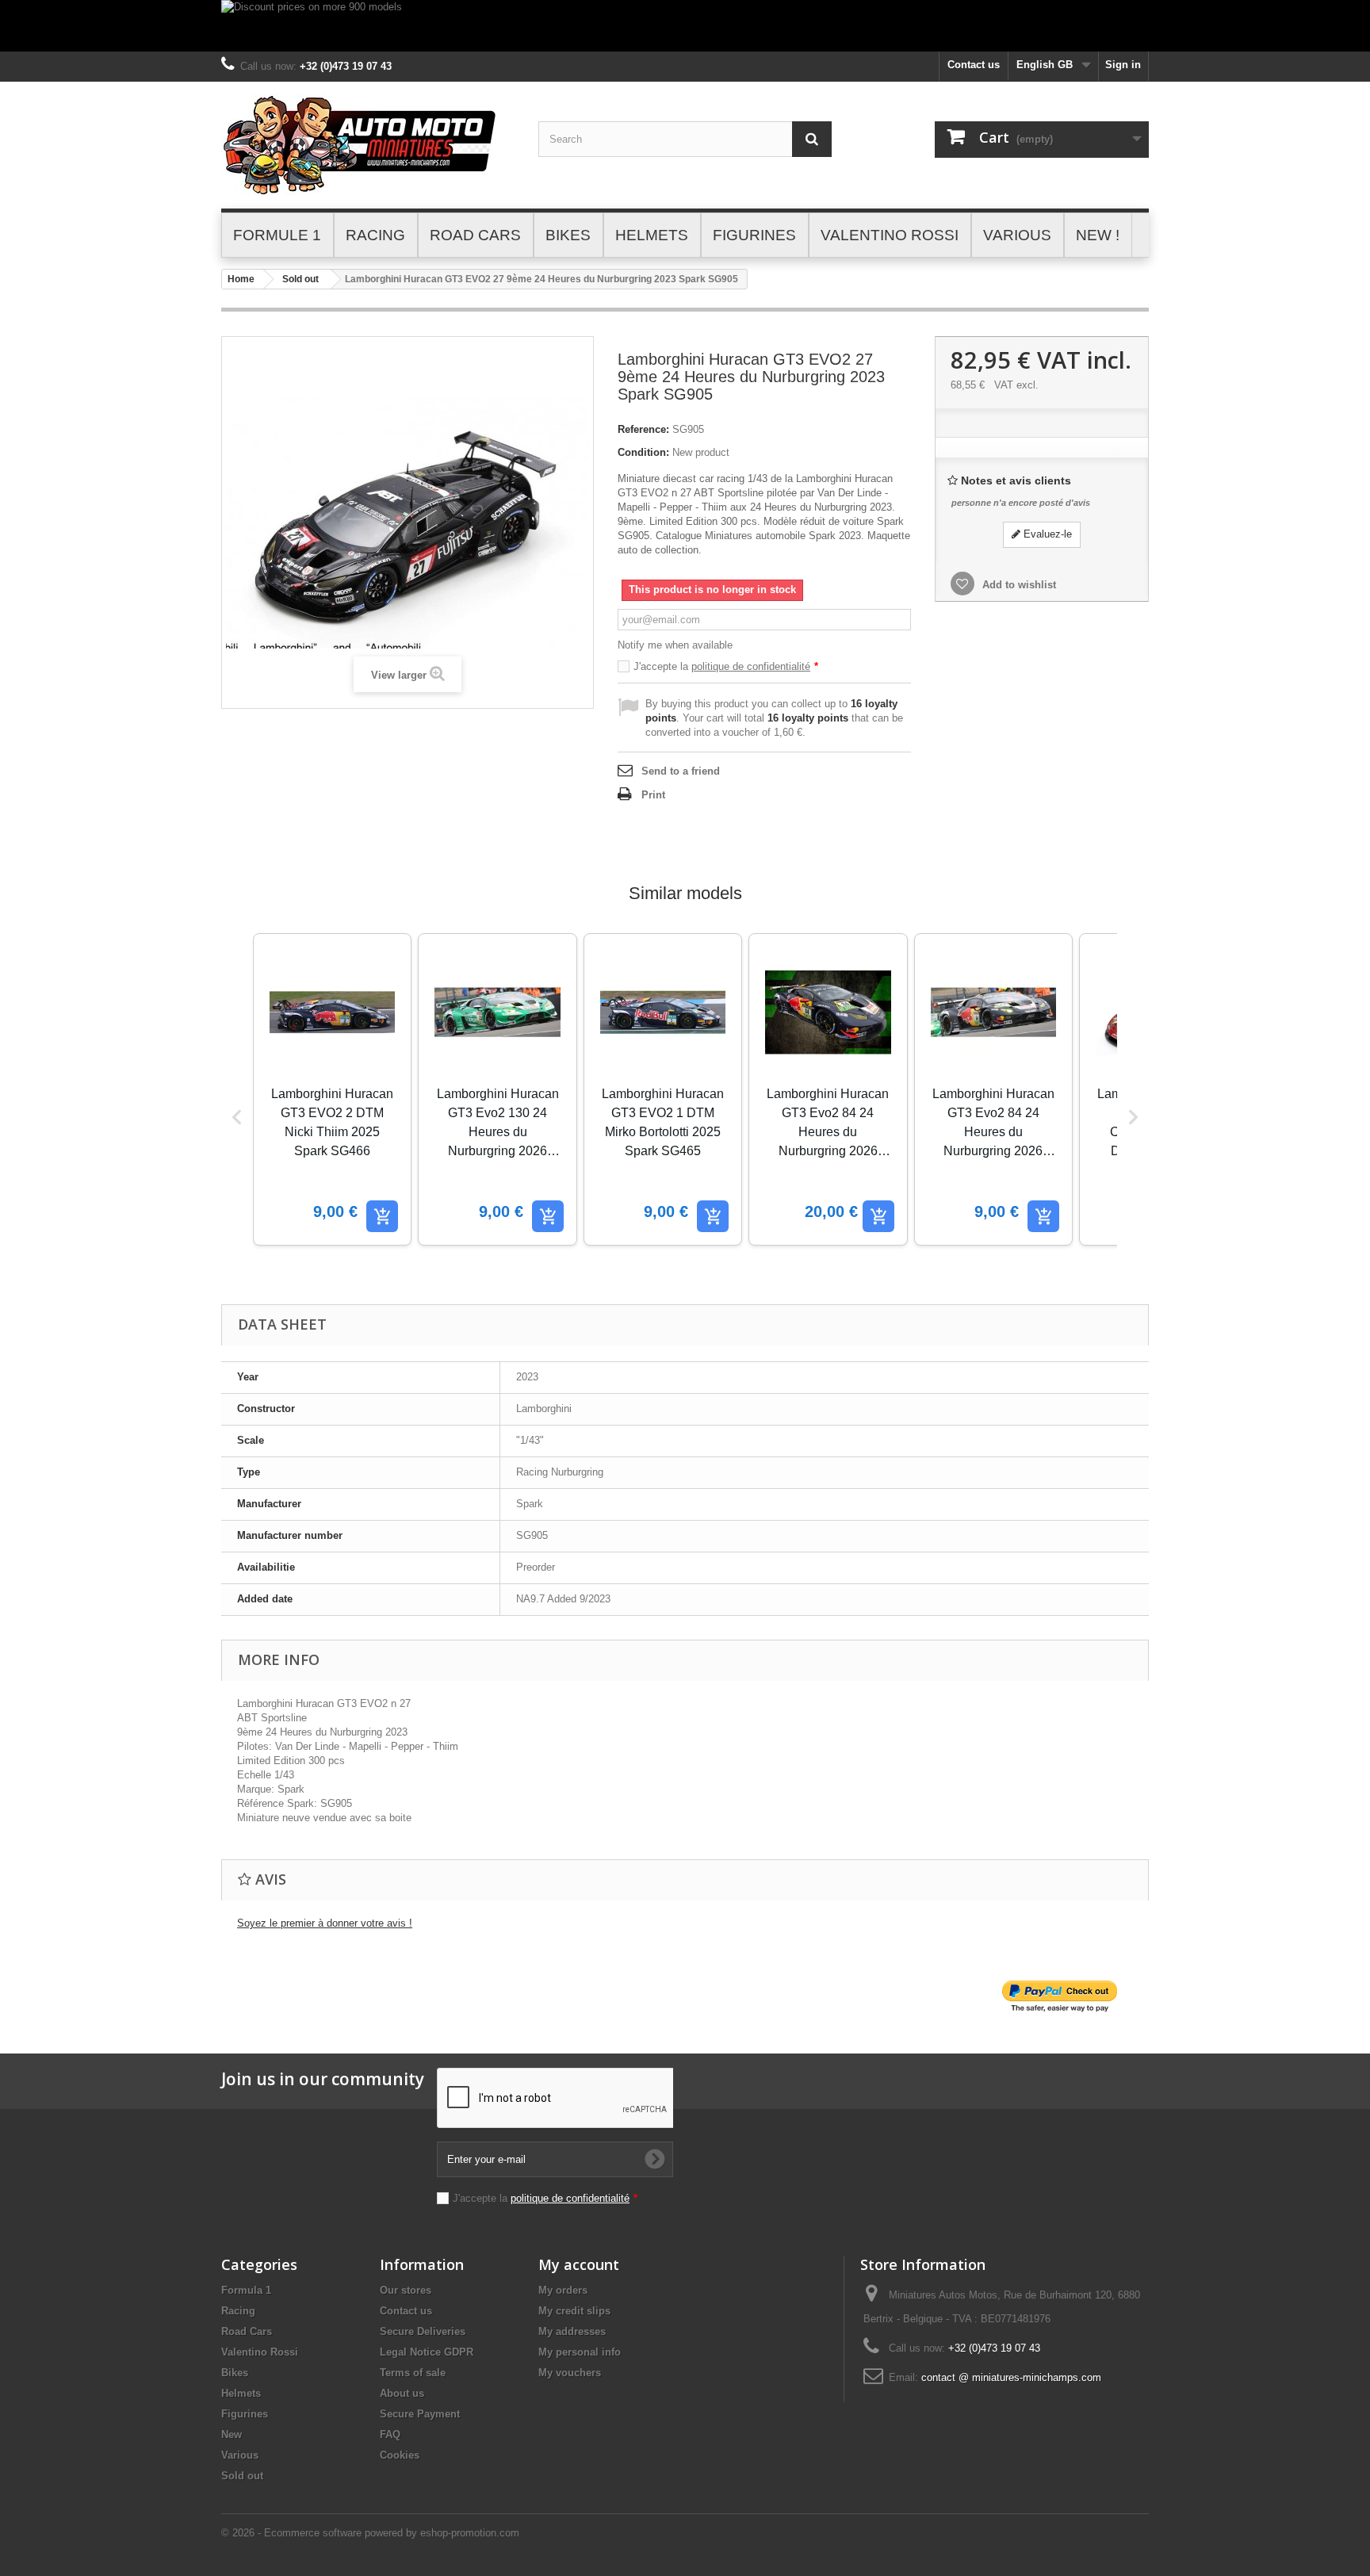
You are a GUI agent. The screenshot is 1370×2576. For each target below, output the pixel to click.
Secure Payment (420, 2414)
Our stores (406, 2290)
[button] (237, 1117)
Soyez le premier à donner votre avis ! (325, 1923)
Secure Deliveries (423, 2331)
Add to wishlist (1018, 585)
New (232, 2434)
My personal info (580, 2352)
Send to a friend (681, 771)
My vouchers (570, 2373)
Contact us (974, 65)
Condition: (643, 452)
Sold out (300, 279)
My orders (563, 2290)
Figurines (245, 2414)
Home (241, 279)
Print (653, 795)
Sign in (1123, 65)
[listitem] (332, 1089)
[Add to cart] (382, 1216)
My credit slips (574, 2311)
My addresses (572, 2331)
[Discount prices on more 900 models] (685, 26)
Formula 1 (246, 2290)
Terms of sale (413, 2373)
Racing (238, 2311)
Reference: (643, 429)
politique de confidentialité (751, 666)
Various (240, 2455)
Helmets (241, 2393)
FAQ (390, 2434)
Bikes (235, 2373)
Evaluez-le (1046, 534)
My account (579, 2264)
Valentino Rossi (260, 2352)
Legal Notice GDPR (427, 2352)
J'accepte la (726, 666)
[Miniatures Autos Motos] (368, 145)
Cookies (400, 2455)
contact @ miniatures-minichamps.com (1011, 2377)
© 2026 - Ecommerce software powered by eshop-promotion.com (370, 2533)
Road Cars (247, 2331)
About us (402, 2393)
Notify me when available (675, 645)
